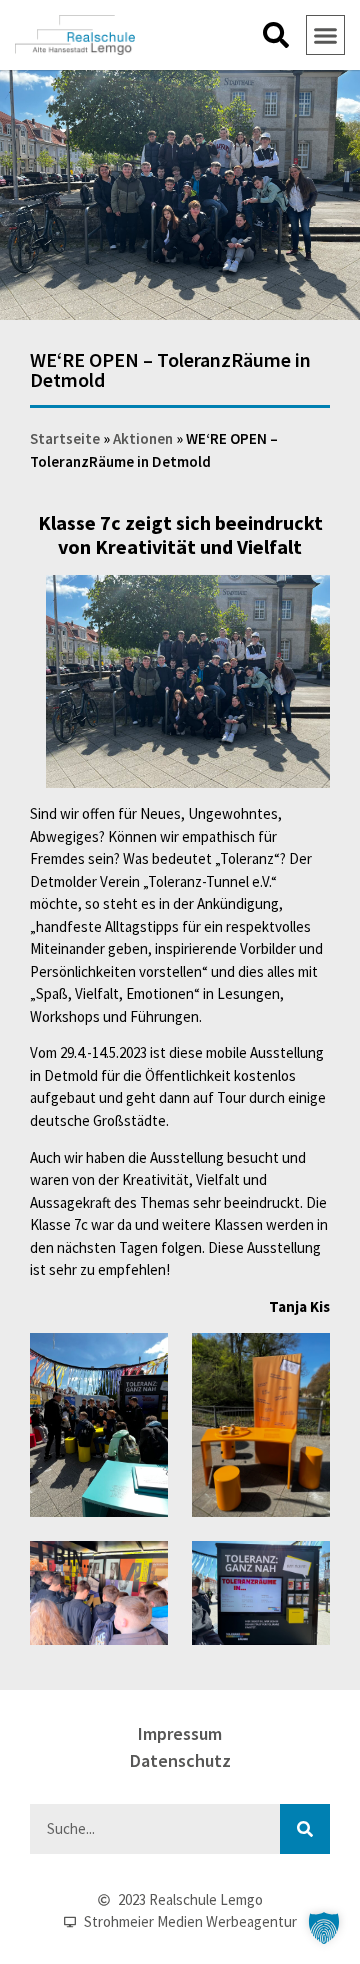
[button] (276, 35)
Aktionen (143, 438)
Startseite (65, 438)
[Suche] (305, 1829)
